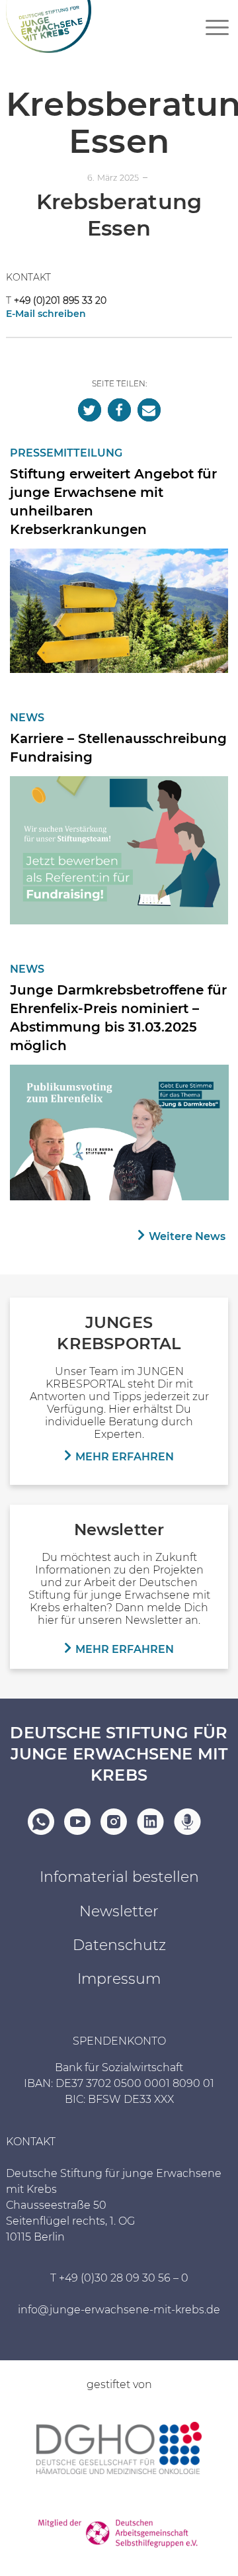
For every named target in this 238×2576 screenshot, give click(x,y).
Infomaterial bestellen (119, 1877)
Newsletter (119, 1911)
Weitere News (187, 1236)
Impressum (119, 1979)
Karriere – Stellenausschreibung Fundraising (118, 748)
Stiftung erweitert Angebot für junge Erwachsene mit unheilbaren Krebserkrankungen (113, 502)
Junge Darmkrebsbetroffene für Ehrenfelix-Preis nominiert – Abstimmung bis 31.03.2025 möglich (118, 1018)
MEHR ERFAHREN (125, 1457)
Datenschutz (119, 1945)
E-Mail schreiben (46, 314)
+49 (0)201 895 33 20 (60, 300)
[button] (90, 410)
